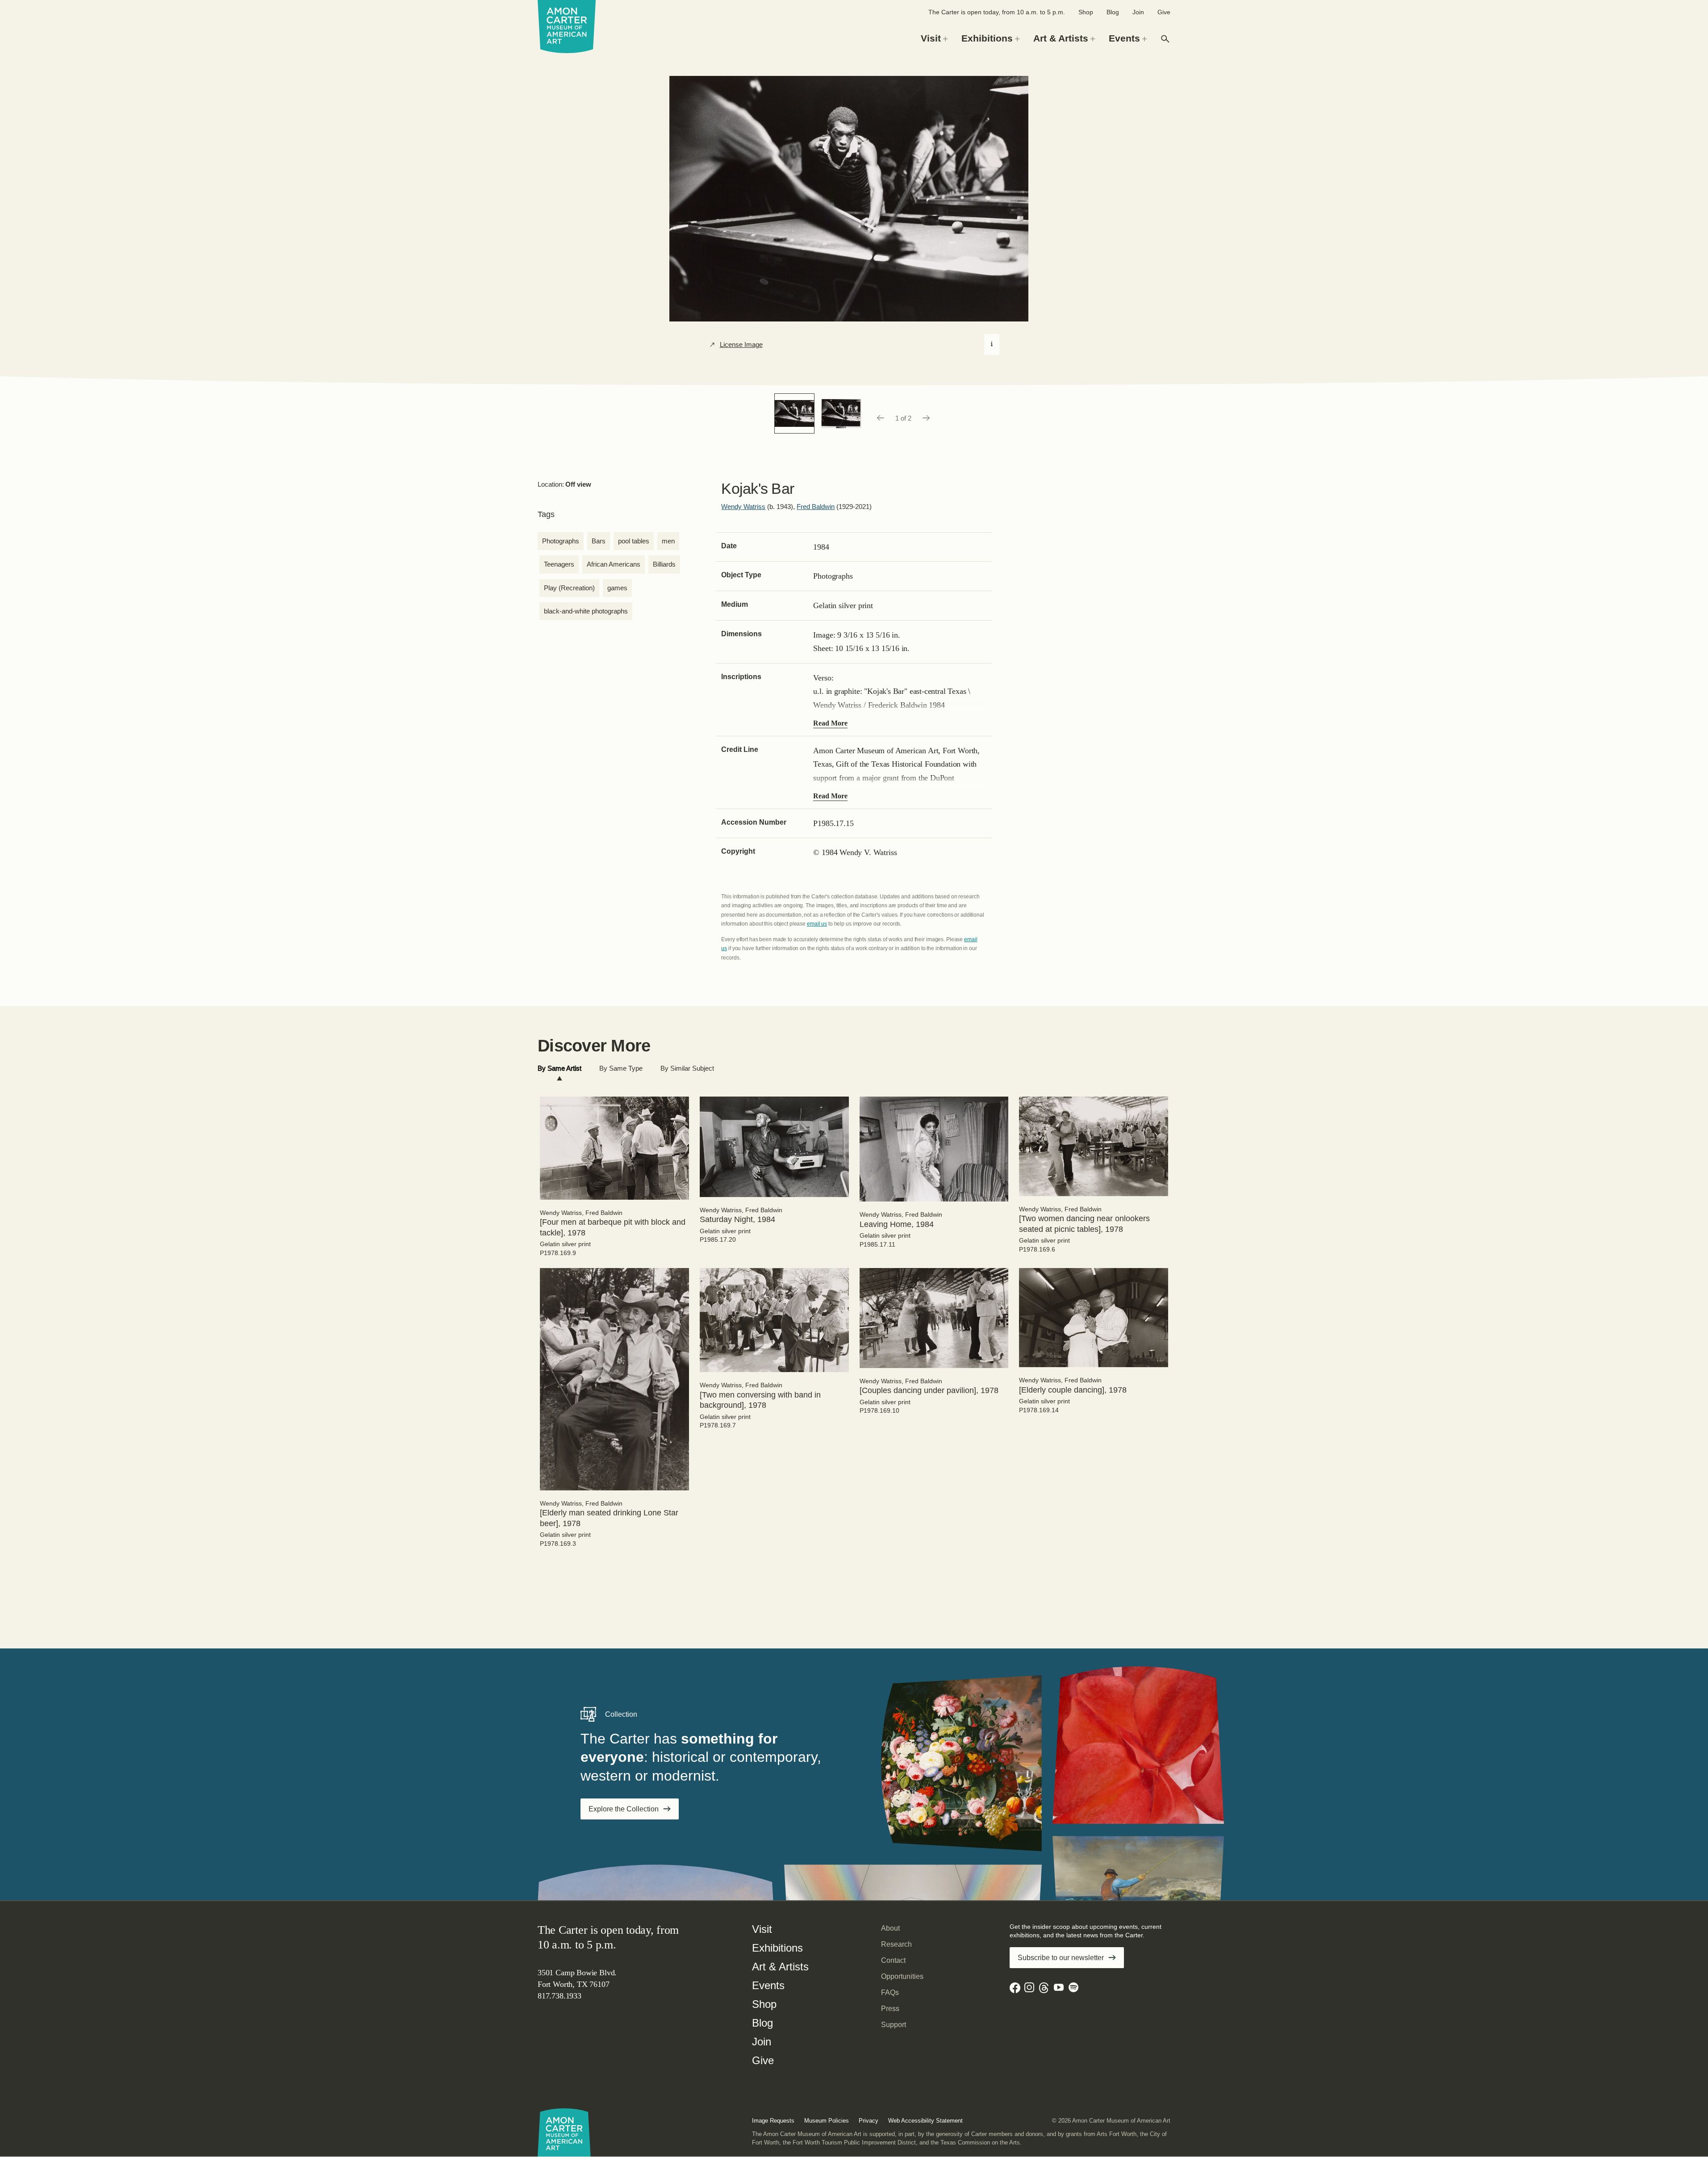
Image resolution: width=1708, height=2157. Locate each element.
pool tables (634, 541)
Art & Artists (780, 1967)
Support (894, 2025)
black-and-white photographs (586, 611)
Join (1138, 12)
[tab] (560, 1069)
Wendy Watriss (743, 507)
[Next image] (927, 418)
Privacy (869, 2121)
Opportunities (902, 1976)
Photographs (561, 541)
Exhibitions (777, 1948)
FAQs (890, 1992)
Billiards (664, 564)
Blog (1113, 12)
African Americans (614, 564)
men (668, 541)
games (617, 588)
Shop (1086, 12)
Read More (830, 723)
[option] (794, 413)
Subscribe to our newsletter (1061, 1958)
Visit (762, 1929)
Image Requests (773, 2121)
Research (896, 1944)
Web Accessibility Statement (925, 2121)
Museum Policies (827, 2121)
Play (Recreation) (569, 588)
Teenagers (559, 564)
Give (1164, 12)
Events (768, 1985)
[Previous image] (880, 418)
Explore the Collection (624, 1809)
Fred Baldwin (816, 507)
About (890, 1928)
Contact (893, 1960)
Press (890, 2009)
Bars (599, 541)
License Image (741, 345)
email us (817, 924)
